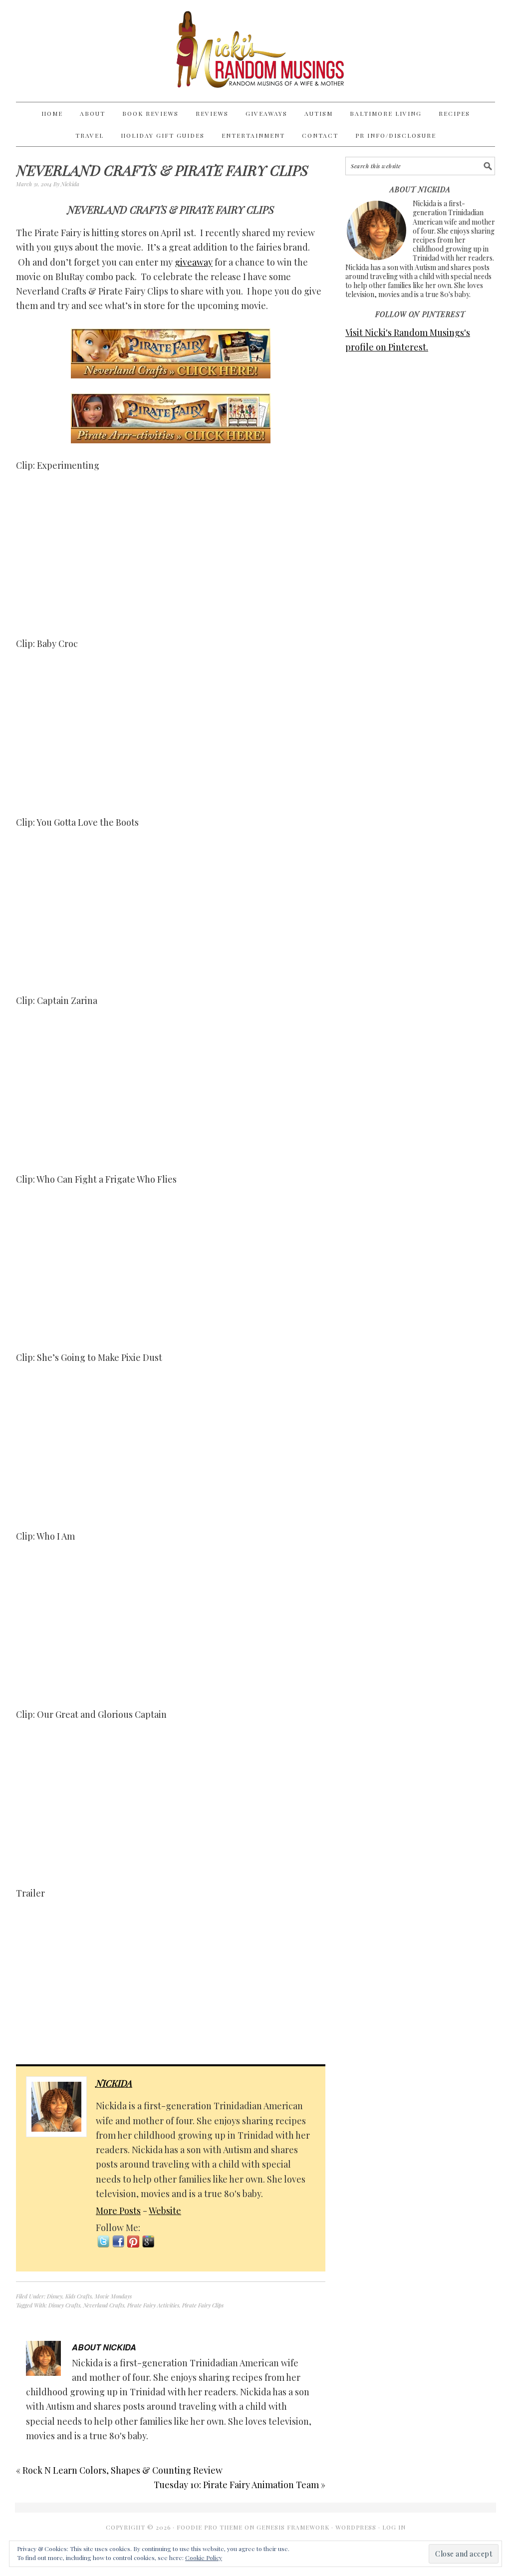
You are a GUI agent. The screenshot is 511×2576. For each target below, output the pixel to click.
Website (165, 2211)
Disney (55, 2296)
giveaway (194, 262)
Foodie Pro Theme (210, 2527)
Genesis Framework (293, 2527)
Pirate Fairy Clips (203, 2305)
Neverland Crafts (104, 2305)
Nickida (114, 2083)
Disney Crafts (64, 2305)
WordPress (356, 2527)
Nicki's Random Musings (255, 51)
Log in (394, 2527)
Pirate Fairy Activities (153, 2305)
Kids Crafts (79, 2296)
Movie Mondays (113, 2296)
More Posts (118, 2211)
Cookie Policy (204, 2558)
